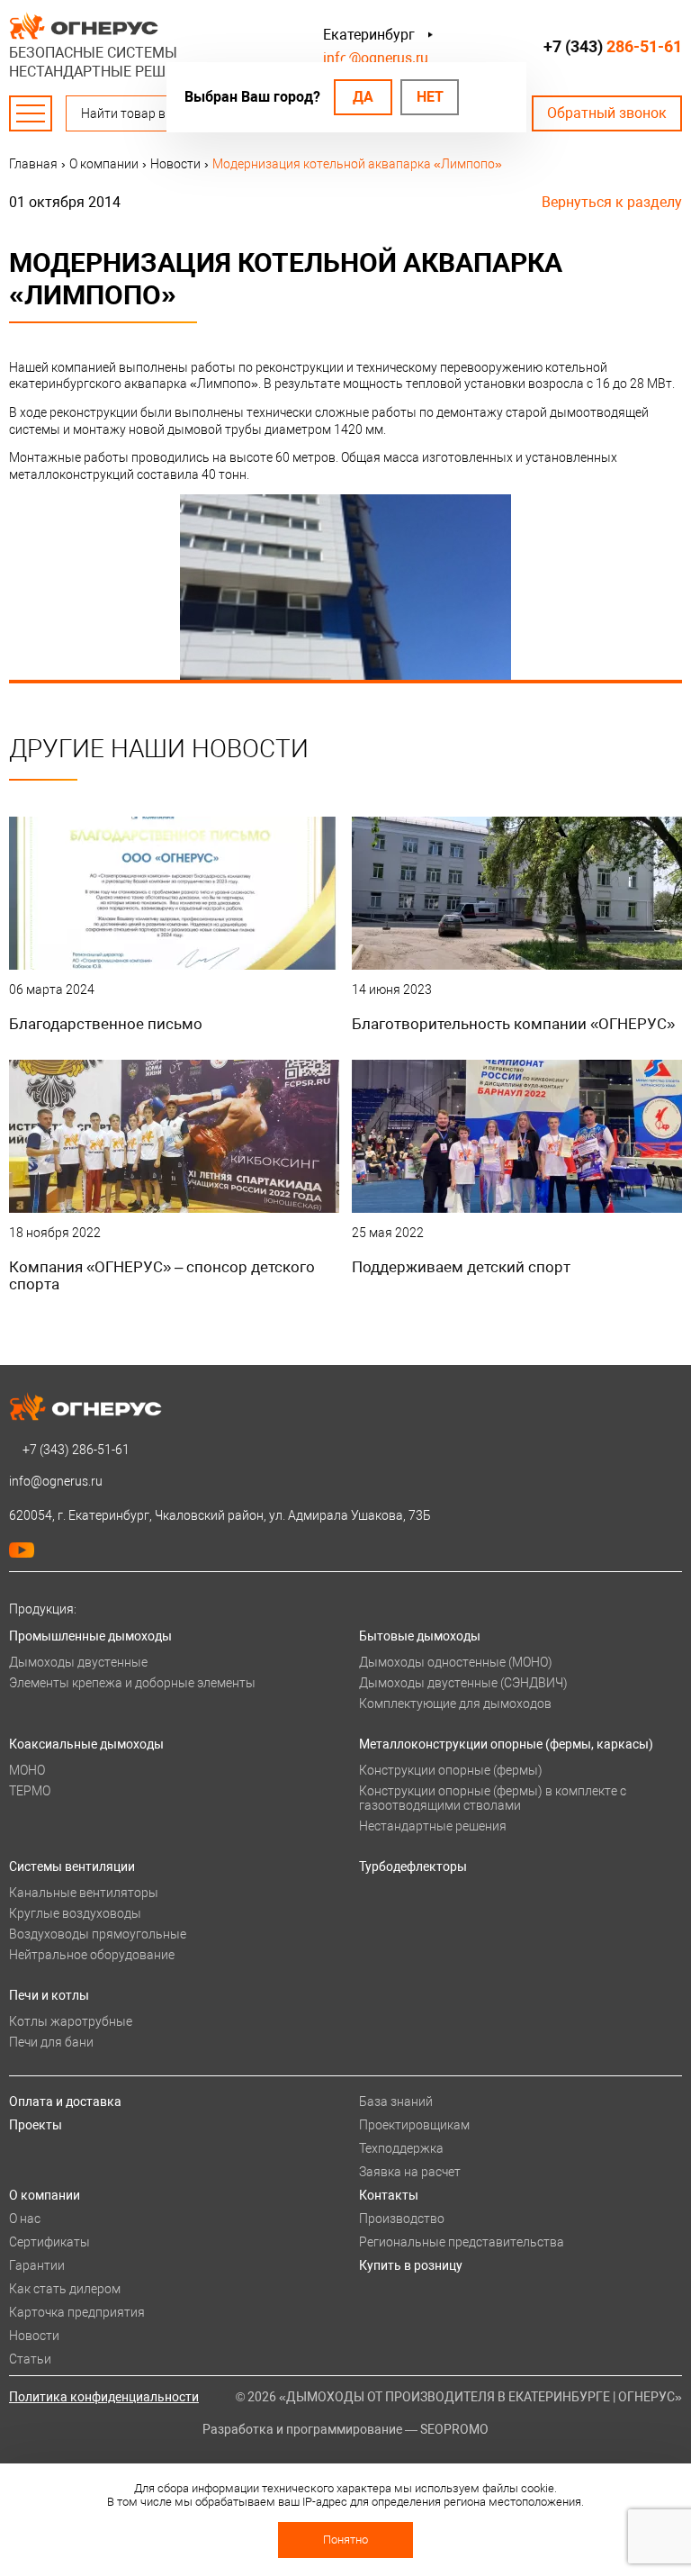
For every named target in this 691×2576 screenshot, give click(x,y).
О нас (25, 2219)
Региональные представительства (462, 2242)
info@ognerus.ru (376, 58)
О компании (45, 2195)
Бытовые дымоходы (420, 1636)
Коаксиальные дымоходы (86, 1744)
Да (363, 97)
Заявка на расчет (410, 2172)
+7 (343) (613, 46)
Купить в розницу (411, 2265)
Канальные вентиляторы (84, 1893)
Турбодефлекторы (413, 1866)
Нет (430, 97)
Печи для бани (51, 2042)
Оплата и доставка (65, 2101)
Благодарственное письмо (106, 1024)
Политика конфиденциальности (104, 2397)
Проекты (36, 2125)
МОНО (27, 1770)
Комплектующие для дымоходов (455, 1704)
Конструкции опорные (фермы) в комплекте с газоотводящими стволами (493, 1798)
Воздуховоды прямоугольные (98, 1934)
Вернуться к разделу (612, 202)
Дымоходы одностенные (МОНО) (456, 1662)
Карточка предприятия (77, 2312)
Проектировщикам (414, 2125)
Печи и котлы (49, 1995)
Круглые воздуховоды (75, 1913)
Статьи (30, 2359)
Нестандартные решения (433, 1826)
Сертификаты (49, 2242)
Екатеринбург (369, 35)
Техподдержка (401, 2148)
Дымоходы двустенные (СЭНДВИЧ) (463, 1683)
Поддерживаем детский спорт (461, 1267)
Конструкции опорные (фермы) (451, 1770)
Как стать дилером (65, 2289)
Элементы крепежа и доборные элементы (132, 1683)
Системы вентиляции (72, 1866)
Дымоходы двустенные (78, 1662)
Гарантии (37, 2265)
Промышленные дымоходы (90, 1636)
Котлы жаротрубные (71, 2021)
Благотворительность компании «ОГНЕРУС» (513, 1024)
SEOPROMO (454, 2429)
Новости (34, 2336)
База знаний (396, 2101)
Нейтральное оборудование (92, 1955)
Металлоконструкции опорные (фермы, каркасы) (506, 1744)
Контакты (389, 2195)
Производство (402, 2219)
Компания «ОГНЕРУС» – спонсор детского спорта (162, 1275)
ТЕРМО (30, 1791)
